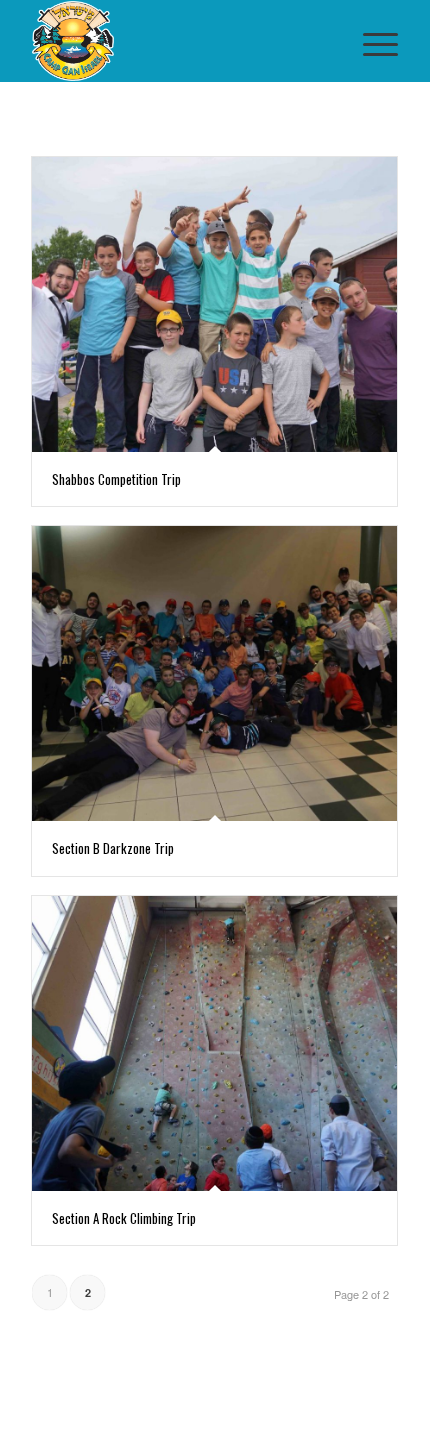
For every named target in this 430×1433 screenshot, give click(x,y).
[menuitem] (370, 41)
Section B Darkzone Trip (113, 848)
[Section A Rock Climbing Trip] (214, 1043)
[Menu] (370, 41)
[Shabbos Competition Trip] (214, 304)
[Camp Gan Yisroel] (178, 41)
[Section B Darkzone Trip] (214, 673)
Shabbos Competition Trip (116, 479)
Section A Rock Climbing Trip (124, 1218)
